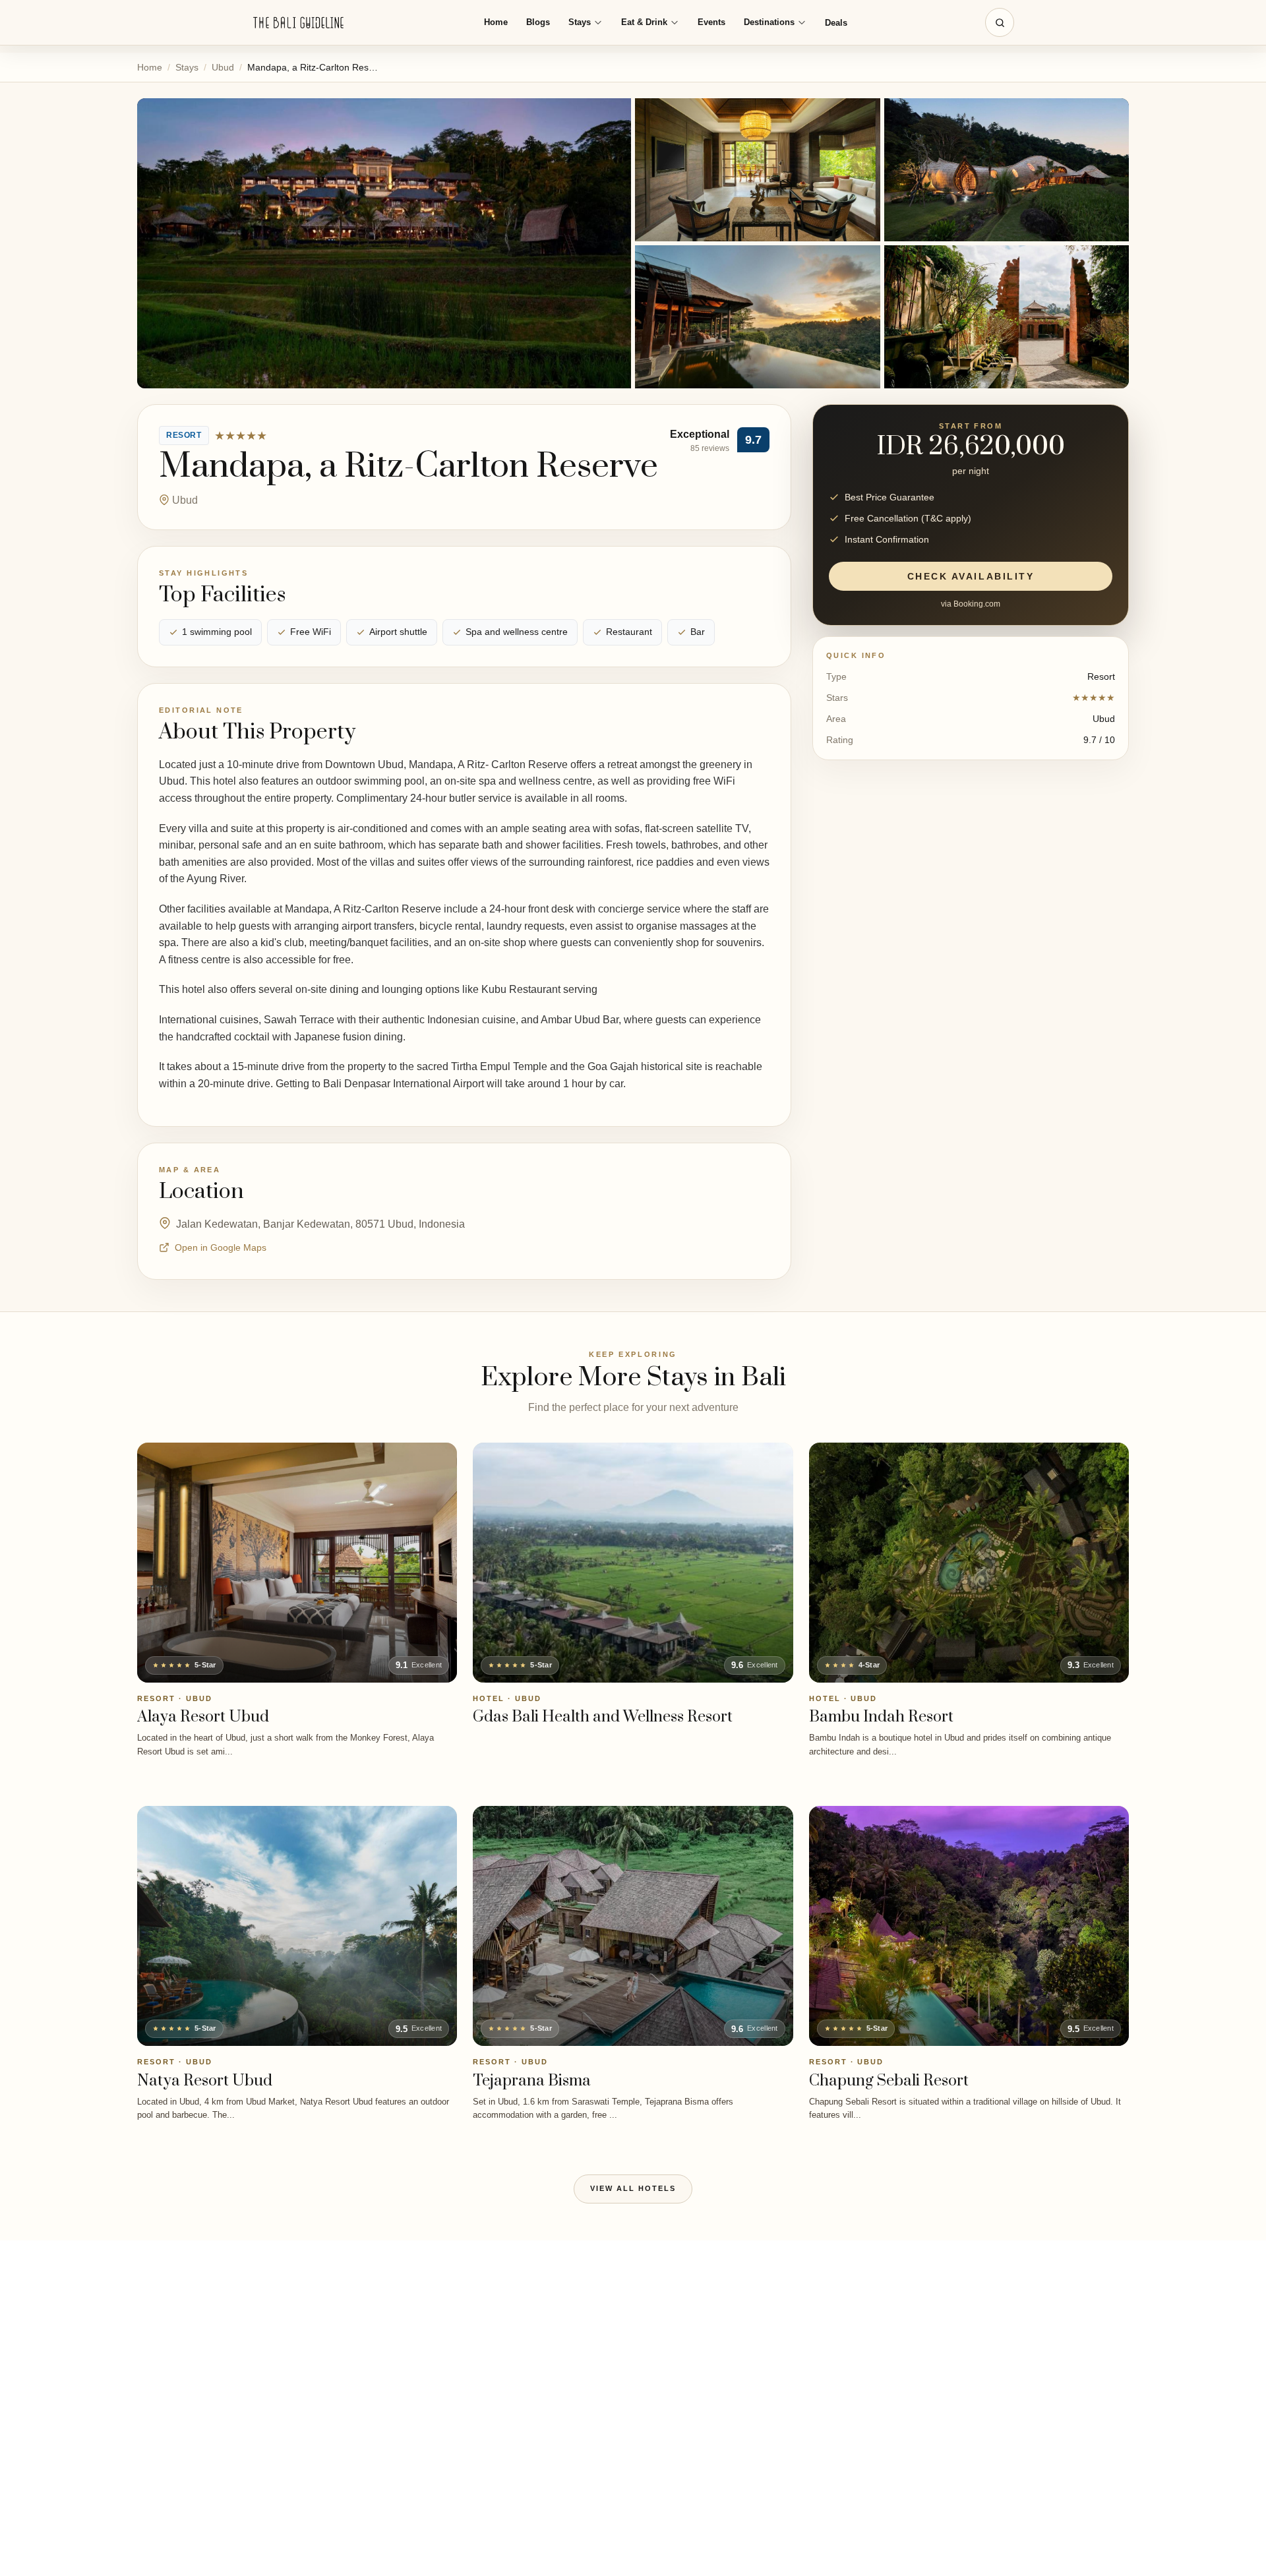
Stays (580, 22)
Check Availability (971, 576)
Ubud (223, 67)
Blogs (538, 22)
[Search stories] (1000, 22)
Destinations (769, 22)
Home (496, 22)
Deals (836, 23)
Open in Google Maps (221, 1247)
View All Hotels (633, 2188)
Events (711, 22)
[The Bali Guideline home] (299, 23)
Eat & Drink (644, 22)
